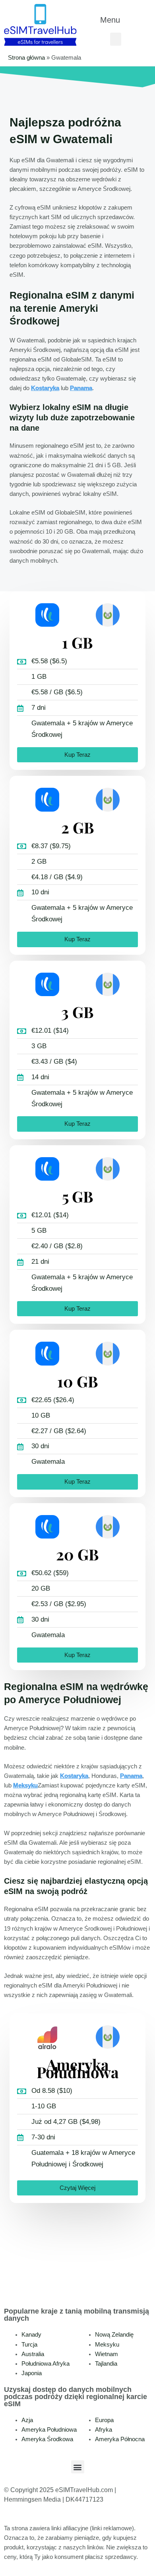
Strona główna (26, 58)
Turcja (29, 2345)
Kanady (31, 2335)
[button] (116, 20)
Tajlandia (106, 2364)
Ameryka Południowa (49, 2430)
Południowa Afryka (46, 2364)
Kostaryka (45, 388)
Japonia (32, 2373)
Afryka (104, 2430)
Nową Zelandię (114, 2335)
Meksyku (25, 1785)
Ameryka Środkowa (47, 2439)
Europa (104, 2420)
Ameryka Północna (120, 2439)
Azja (27, 2420)
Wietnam (107, 2354)
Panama (81, 388)
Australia (33, 2354)
